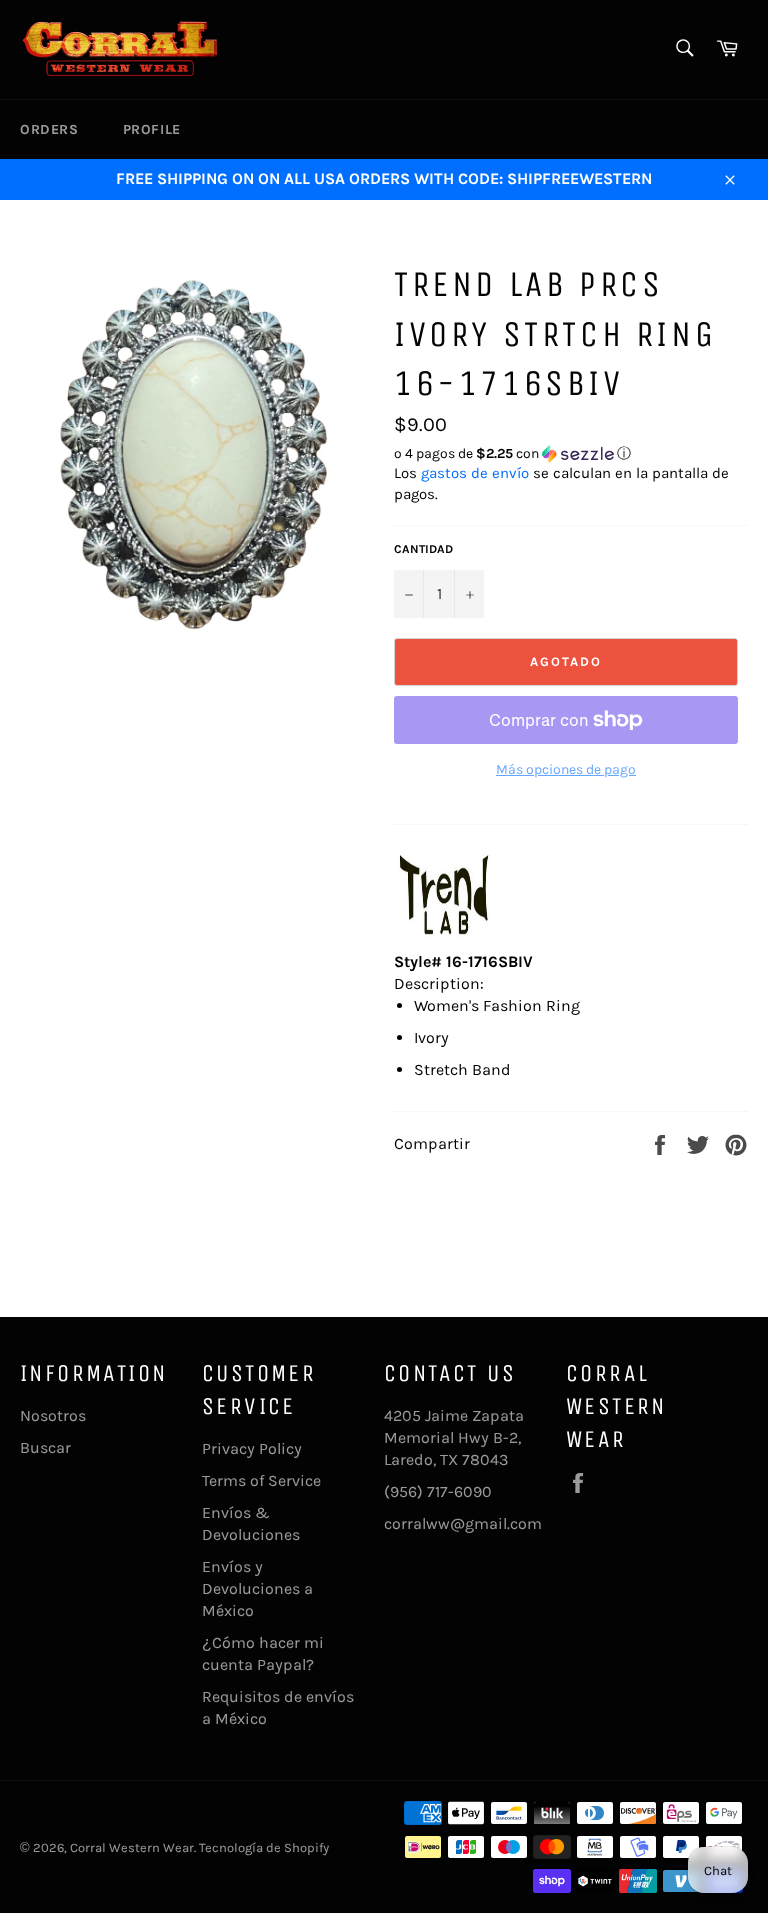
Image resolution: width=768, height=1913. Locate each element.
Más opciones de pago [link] (566, 769)
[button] (571, 454)
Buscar (45, 1447)
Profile (152, 129)
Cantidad (423, 549)
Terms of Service (261, 1480)
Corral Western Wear (132, 1847)
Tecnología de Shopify (264, 1847)
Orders (49, 129)
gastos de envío (475, 473)
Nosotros (53, 1415)
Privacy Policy (252, 1448)
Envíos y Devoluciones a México (257, 1588)
